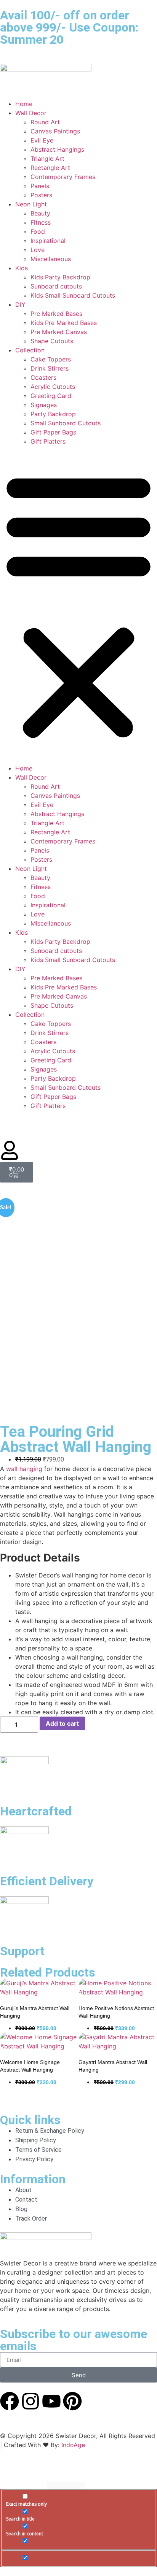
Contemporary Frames (63, 177)
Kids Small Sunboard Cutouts (73, 295)
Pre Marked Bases (56, 314)
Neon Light (31, 204)
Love (38, 250)
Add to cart (62, 1723)
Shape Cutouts (52, 341)
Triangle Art (47, 159)
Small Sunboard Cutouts (66, 423)
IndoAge (73, 2445)
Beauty (40, 213)
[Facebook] (10, 2401)
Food (38, 231)
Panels (40, 186)
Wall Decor (31, 113)
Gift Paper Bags (53, 432)
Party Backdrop (53, 414)
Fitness (41, 222)
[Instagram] (30, 2401)
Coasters (43, 377)
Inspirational (48, 241)
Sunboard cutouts (56, 286)
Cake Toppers (51, 359)
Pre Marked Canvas (59, 332)
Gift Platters (48, 441)
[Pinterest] (72, 2401)
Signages (44, 405)
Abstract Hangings (57, 149)
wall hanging (24, 1469)
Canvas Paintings (55, 131)
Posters (41, 195)
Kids (22, 268)
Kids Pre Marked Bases (64, 323)
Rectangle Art (50, 168)
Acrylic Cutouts (53, 387)
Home (24, 104)
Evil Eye (42, 140)
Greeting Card (51, 396)
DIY (20, 304)
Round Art (45, 122)
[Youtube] (51, 2401)
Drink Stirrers (50, 368)
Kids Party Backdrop (60, 277)
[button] (78, 605)
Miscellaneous (51, 259)
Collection (30, 350)
